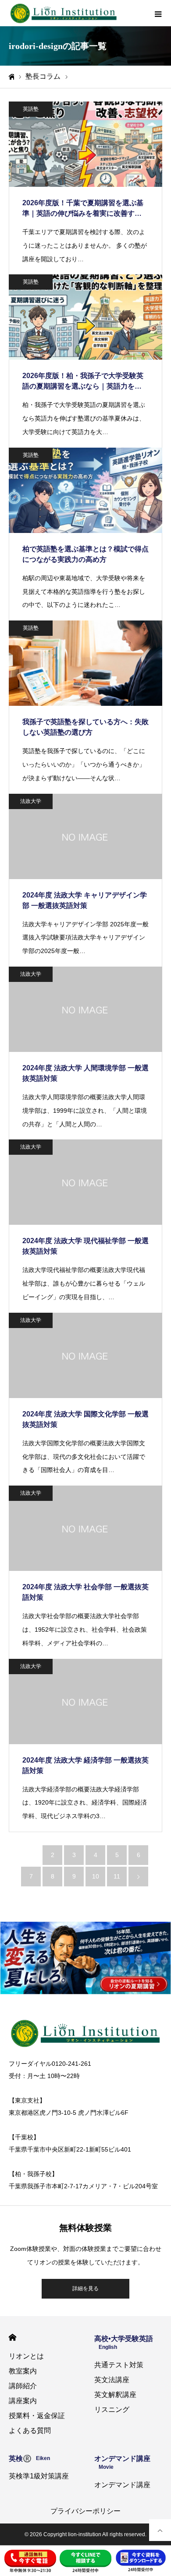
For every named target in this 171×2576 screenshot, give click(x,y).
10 (96, 1876)
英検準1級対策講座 (39, 2476)
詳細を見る (85, 2289)
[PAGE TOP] (160, 2530)
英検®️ (29, 2459)
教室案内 (23, 2371)
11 (117, 1876)
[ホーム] (11, 77)
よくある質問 (30, 2431)
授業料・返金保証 (37, 2416)
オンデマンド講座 (122, 2485)
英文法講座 (112, 2380)
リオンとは (26, 2356)
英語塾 (31, 109)
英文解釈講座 (115, 2395)
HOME (12, 2337)
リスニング (112, 2410)
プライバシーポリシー (85, 2511)
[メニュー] (158, 13)
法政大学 (31, 801)
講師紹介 (23, 2386)
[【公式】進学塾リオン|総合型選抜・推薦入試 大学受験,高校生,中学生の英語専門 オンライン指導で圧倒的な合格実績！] (64, 13)
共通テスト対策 (119, 2365)
